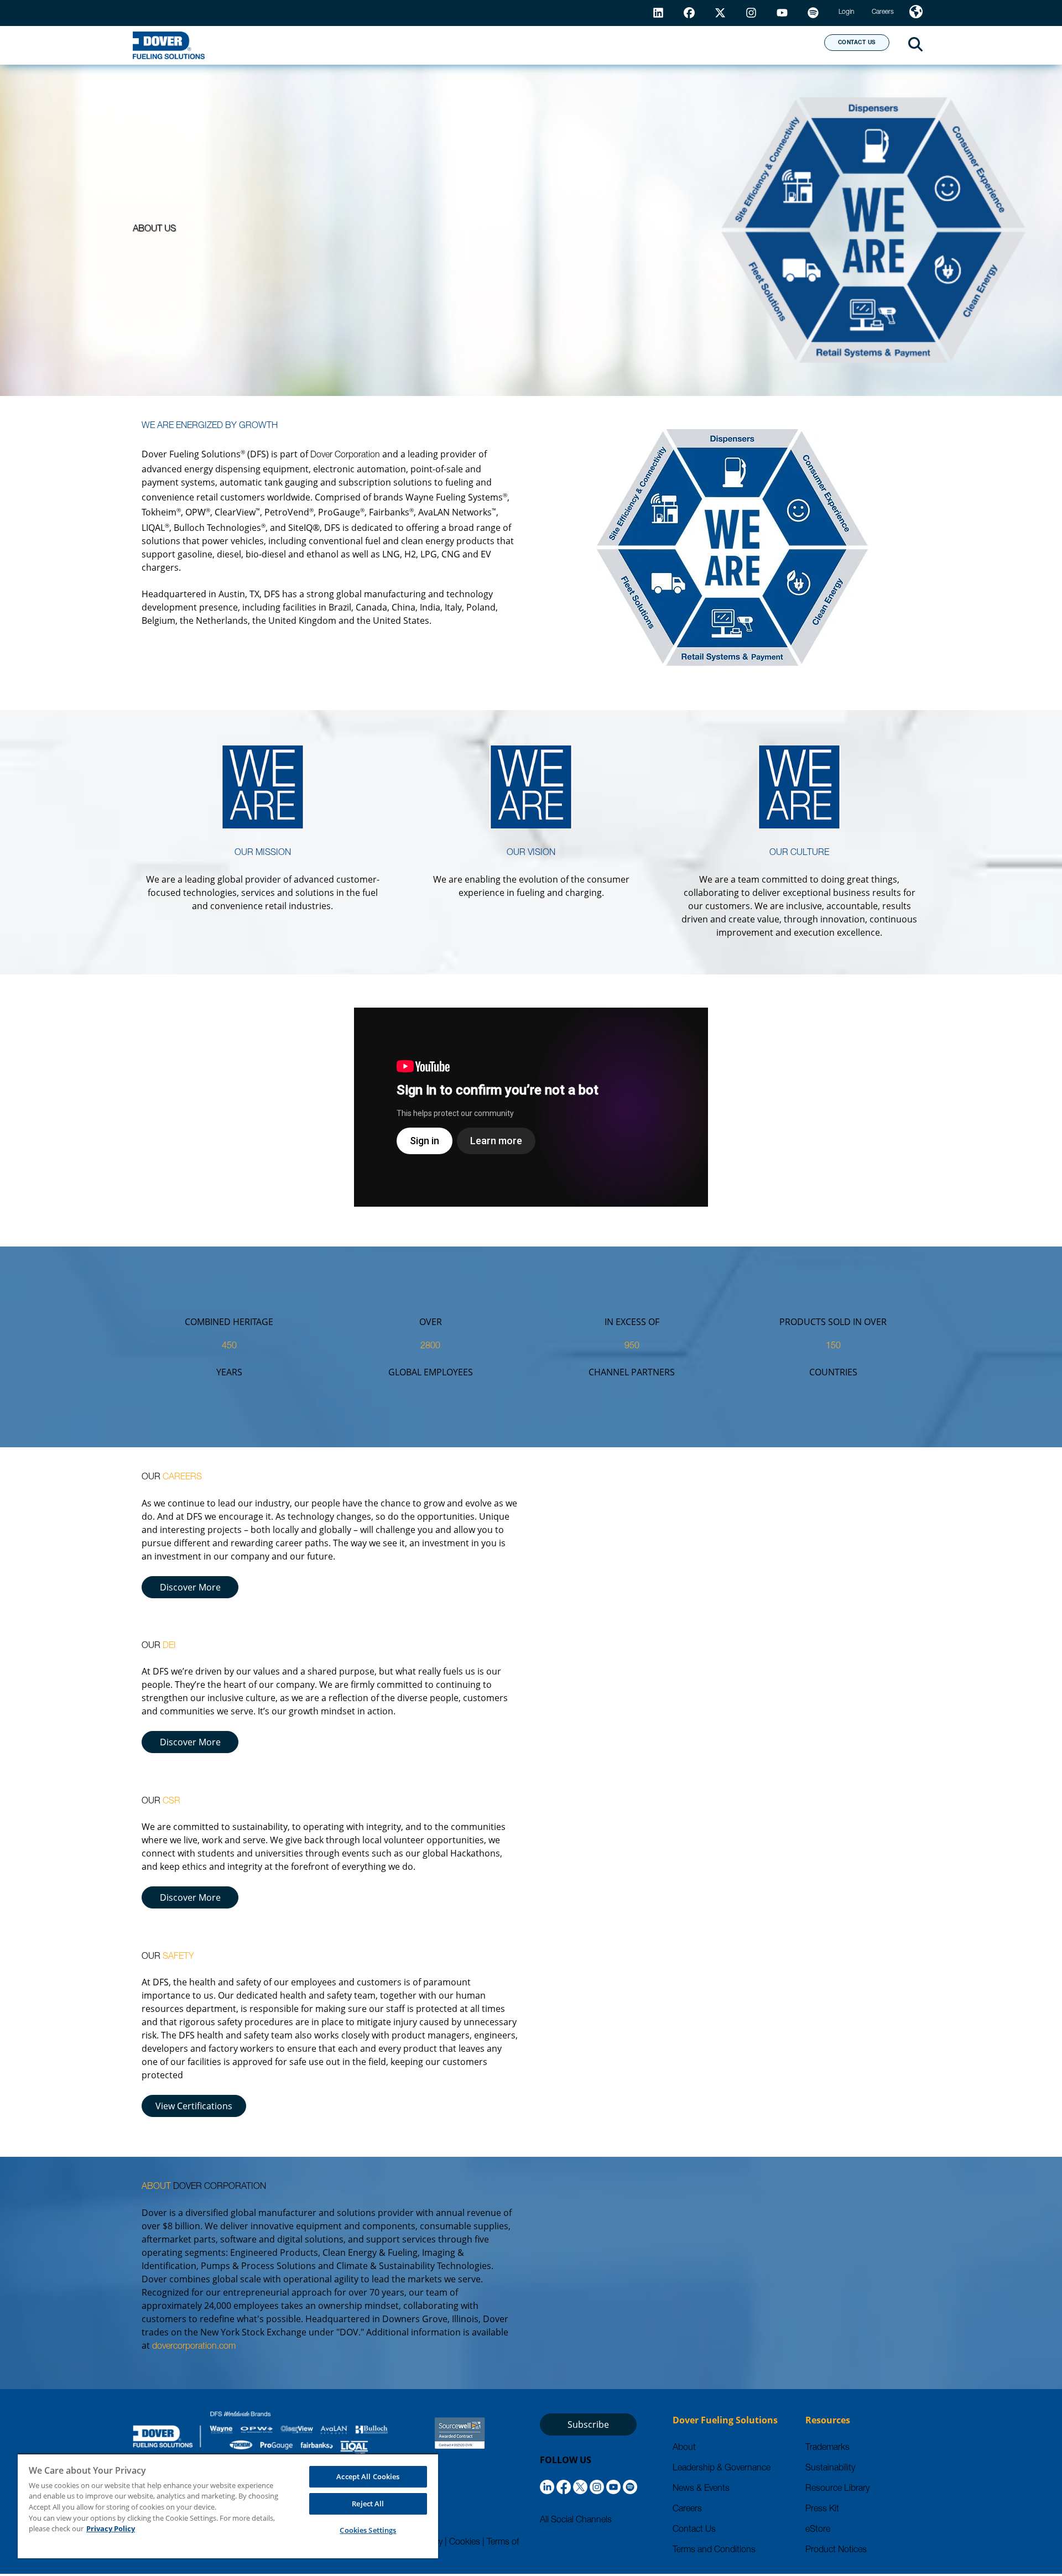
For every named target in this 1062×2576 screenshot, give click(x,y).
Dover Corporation (345, 456)
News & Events (701, 2489)
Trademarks (827, 2448)
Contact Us (694, 2530)
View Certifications (194, 2106)
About (775, 45)
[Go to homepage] (169, 45)
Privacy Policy (111, 2528)
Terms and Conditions (714, 2551)
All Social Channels (576, 2521)
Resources (561, 45)
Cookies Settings (368, 2530)
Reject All (368, 2504)
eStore (818, 2530)
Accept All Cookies (368, 2476)
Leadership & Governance (722, 2469)
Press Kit (822, 2510)
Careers (687, 2510)
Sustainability (830, 2469)
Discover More (190, 1587)
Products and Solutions (433, 45)
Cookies (465, 2543)
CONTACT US (857, 43)
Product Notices (836, 2551)
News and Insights (673, 45)
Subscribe (588, 2424)
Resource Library (837, 2489)
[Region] (916, 13)
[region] (228, 2506)
